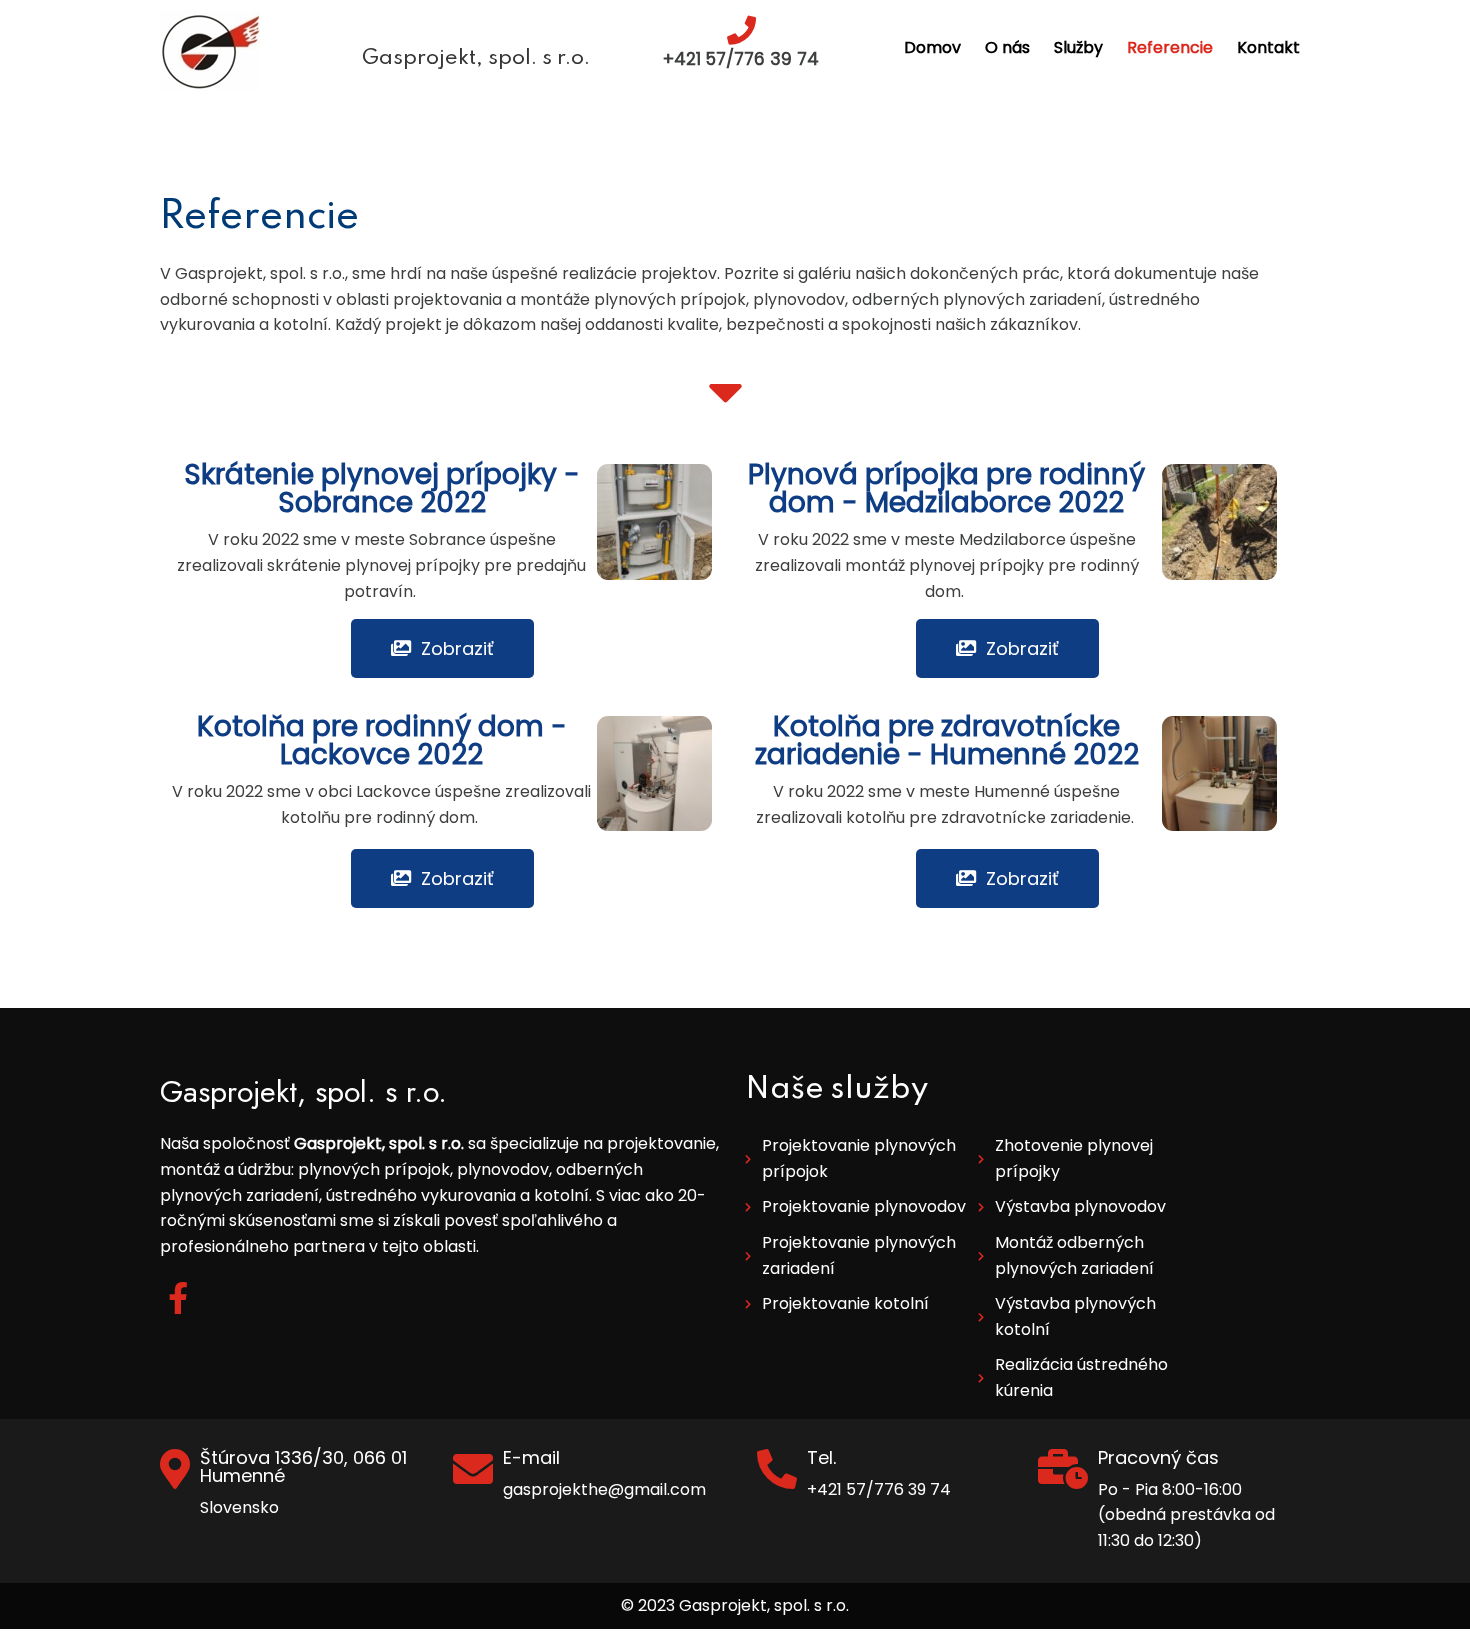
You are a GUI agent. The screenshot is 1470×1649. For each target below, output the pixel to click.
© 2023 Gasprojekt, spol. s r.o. (735, 1605)
